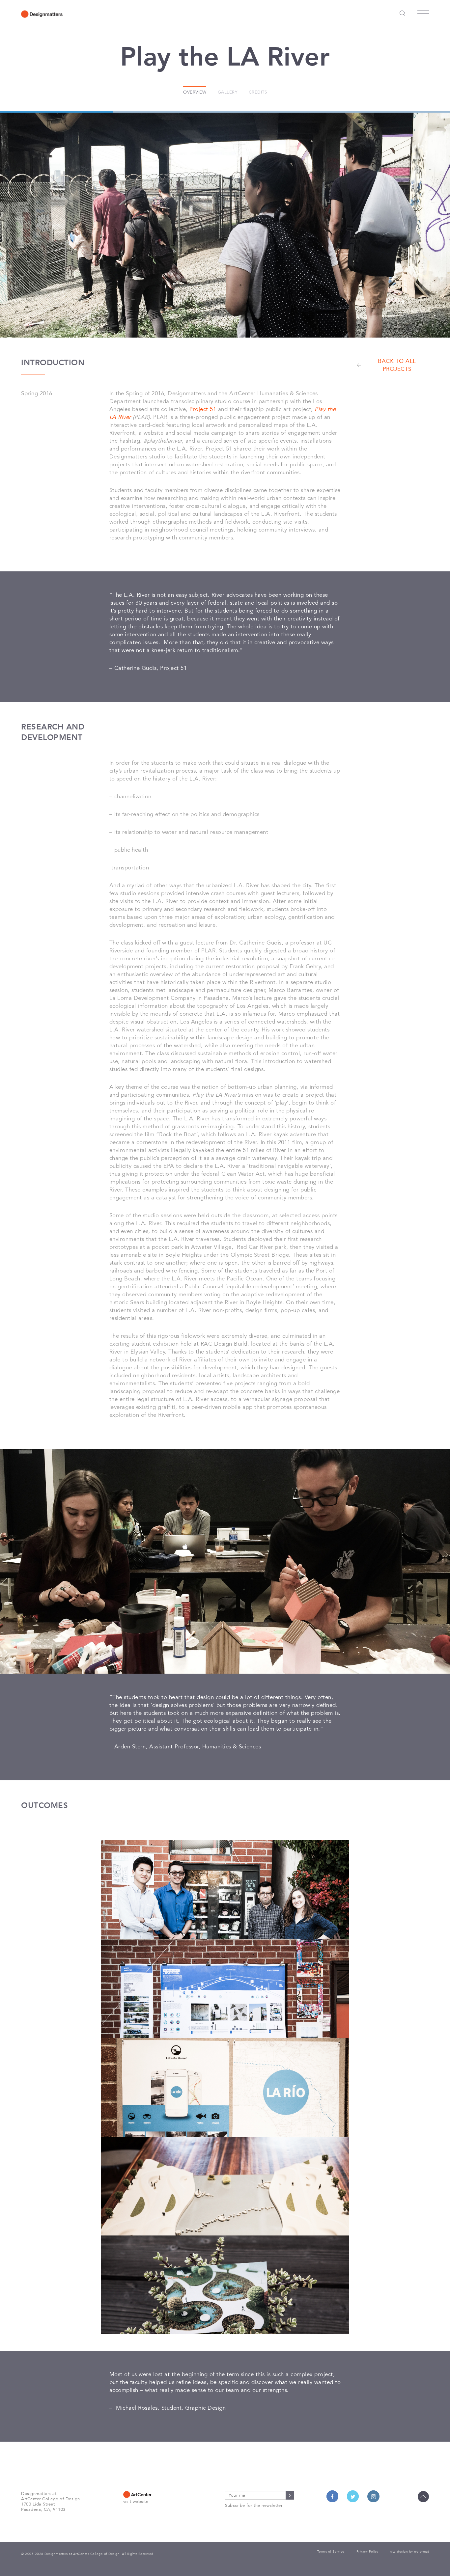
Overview (195, 92)
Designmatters (42, 14)
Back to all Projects (397, 365)
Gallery (228, 92)
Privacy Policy (367, 2552)
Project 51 (203, 409)
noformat (422, 2552)
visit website (136, 2502)
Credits (258, 92)
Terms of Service (331, 2552)
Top (423, 2497)
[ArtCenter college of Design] (158, 2494)
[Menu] (423, 15)
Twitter (353, 2496)
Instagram (373, 2496)
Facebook (332, 2496)
